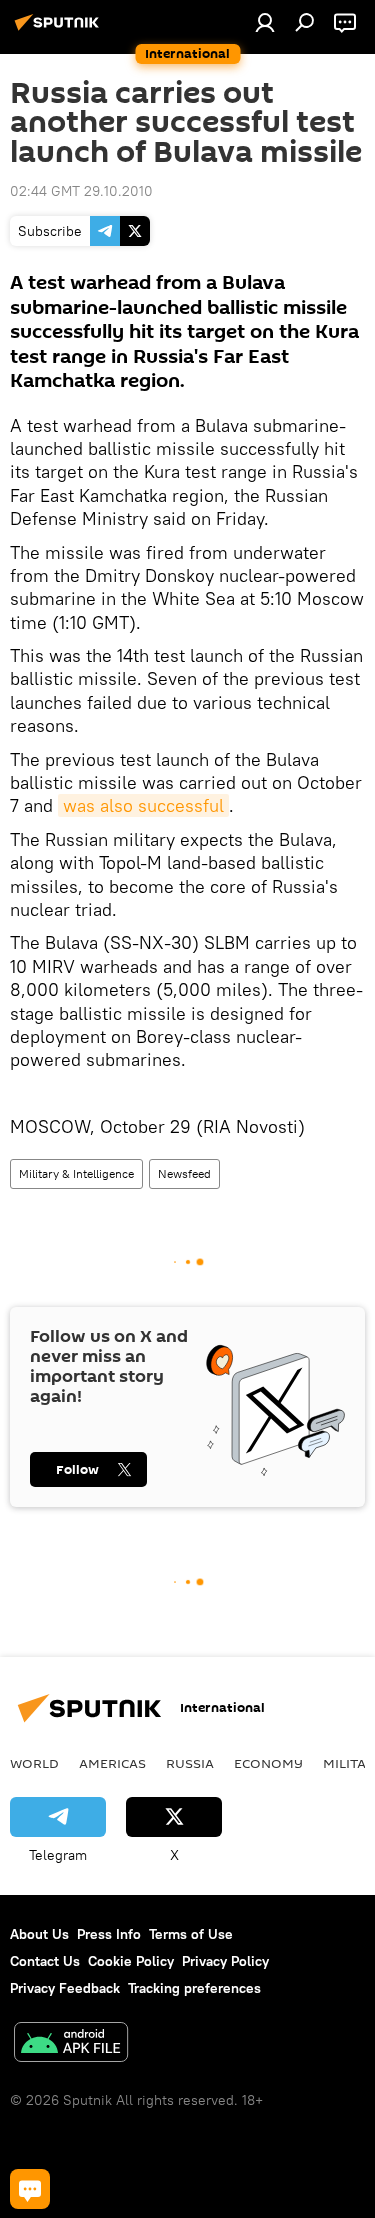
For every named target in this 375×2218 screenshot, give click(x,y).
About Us (39, 1934)
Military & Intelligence (76, 1173)
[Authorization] (265, 22)
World (34, 1763)
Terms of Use (191, 1934)
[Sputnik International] (60, 30)
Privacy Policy (225, 1961)
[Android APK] (71, 2044)
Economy (268, 1763)
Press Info (109, 1934)
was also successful (143, 805)
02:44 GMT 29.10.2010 (81, 191)
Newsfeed (184, 1173)
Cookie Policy (131, 1961)
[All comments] (30, 2189)
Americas (112, 1763)
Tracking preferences (194, 1988)
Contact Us (45, 1961)
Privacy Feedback (65, 1988)
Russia (190, 1763)
